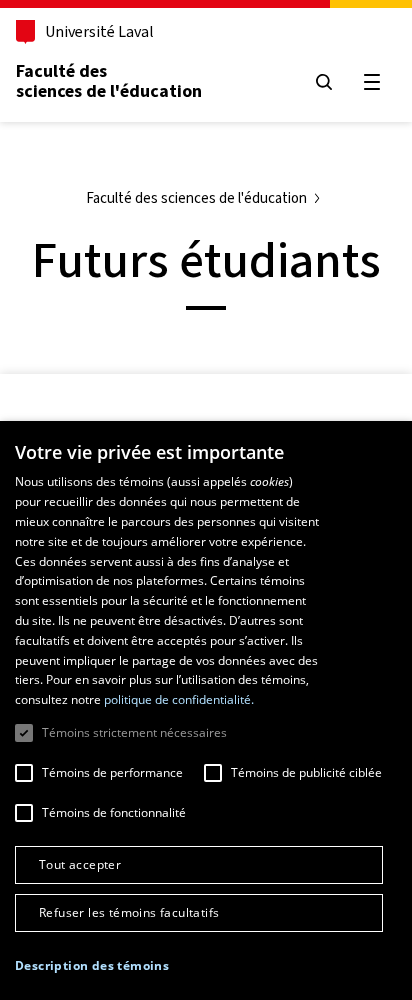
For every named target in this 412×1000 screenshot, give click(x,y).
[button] (92, 966)
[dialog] (206, 710)
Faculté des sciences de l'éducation (109, 81)
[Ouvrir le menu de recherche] (324, 82)
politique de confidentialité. (179, 699)
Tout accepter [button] (80, 864)
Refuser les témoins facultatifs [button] (129, 912)
